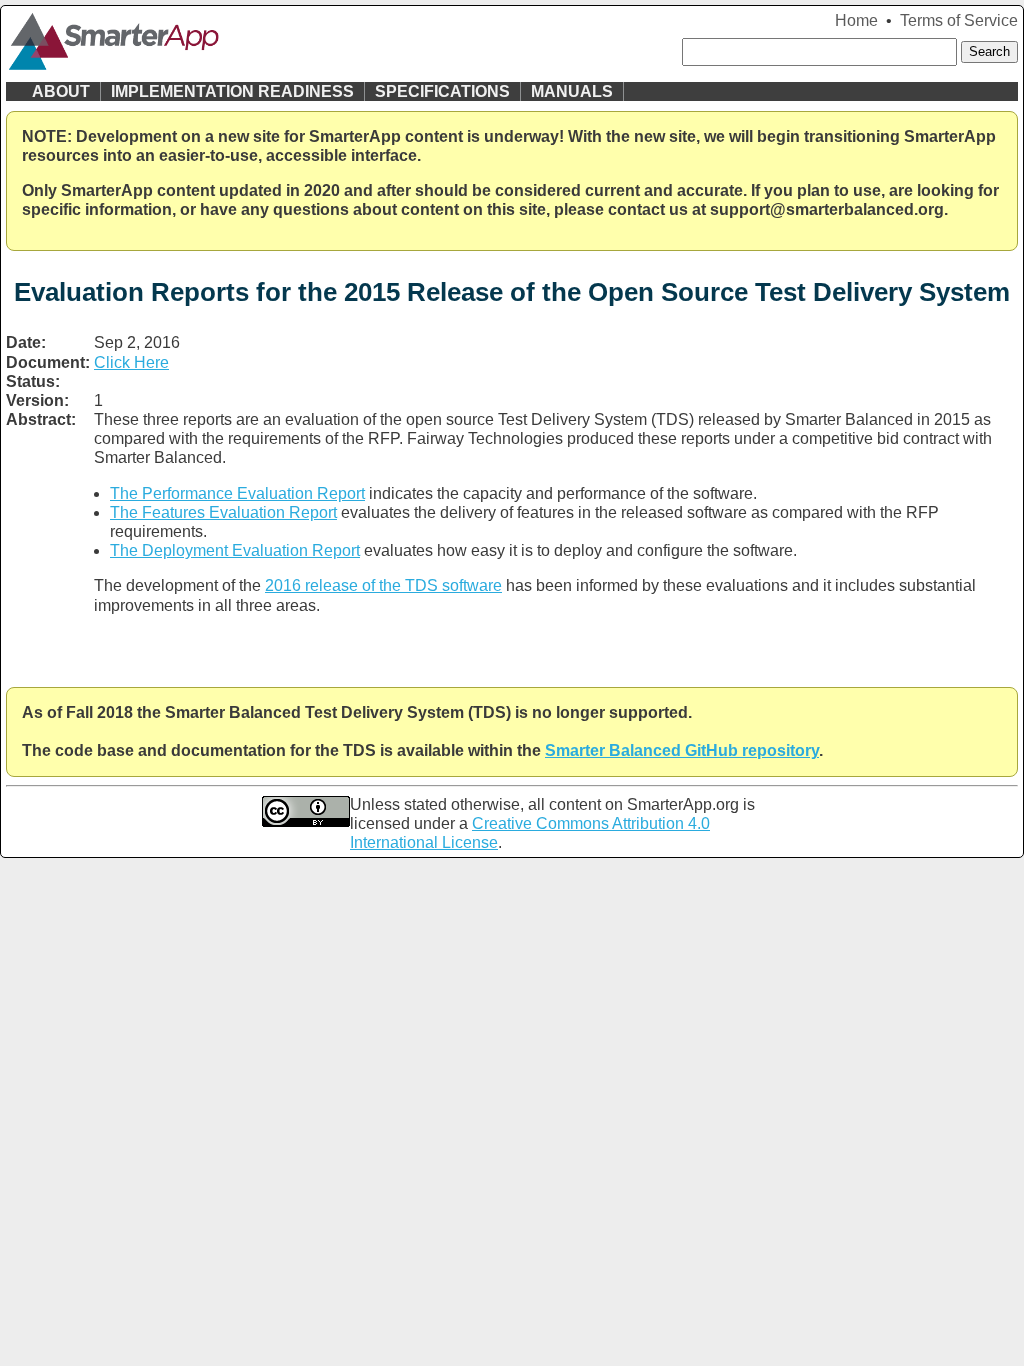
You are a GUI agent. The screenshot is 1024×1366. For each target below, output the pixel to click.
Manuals (572, 91)
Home (856, 20)
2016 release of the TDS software (383, 585)
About (61, 91)
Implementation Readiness (232, 91)
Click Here (131, 362)
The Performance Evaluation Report (237, 493)
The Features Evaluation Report (223, 512)
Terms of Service (959, 20)
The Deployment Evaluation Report (235, 550)
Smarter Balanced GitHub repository (682, 750)
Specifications (442, 91)
